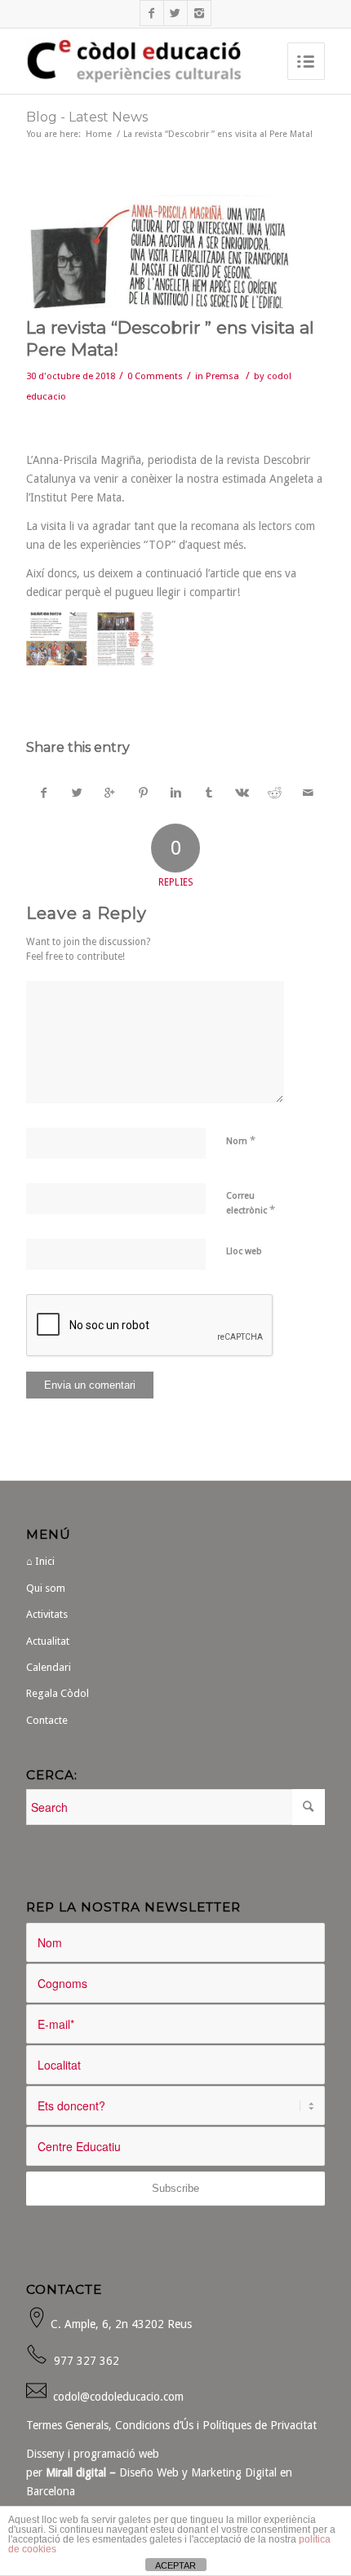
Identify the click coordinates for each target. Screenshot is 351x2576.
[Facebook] (152, 13)
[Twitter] (175, 13)
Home (99, 134)
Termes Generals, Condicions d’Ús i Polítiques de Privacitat (171, 2425)
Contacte (47, 1720)
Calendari (49, 1667)
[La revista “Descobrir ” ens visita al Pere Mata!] (175, 252)
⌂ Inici (40, 1561)
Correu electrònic (251, 1203)
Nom (241, 1140)
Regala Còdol (58, 1693)
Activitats (47, 1614)
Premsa (222, 376)
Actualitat (48, 1641)
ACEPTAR (175, 2565)
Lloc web (244, 1251)
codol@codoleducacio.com (118, 2397)
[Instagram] (199, 13)
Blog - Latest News (87, 117)
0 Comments (155, 376)
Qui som (46, 1588)
